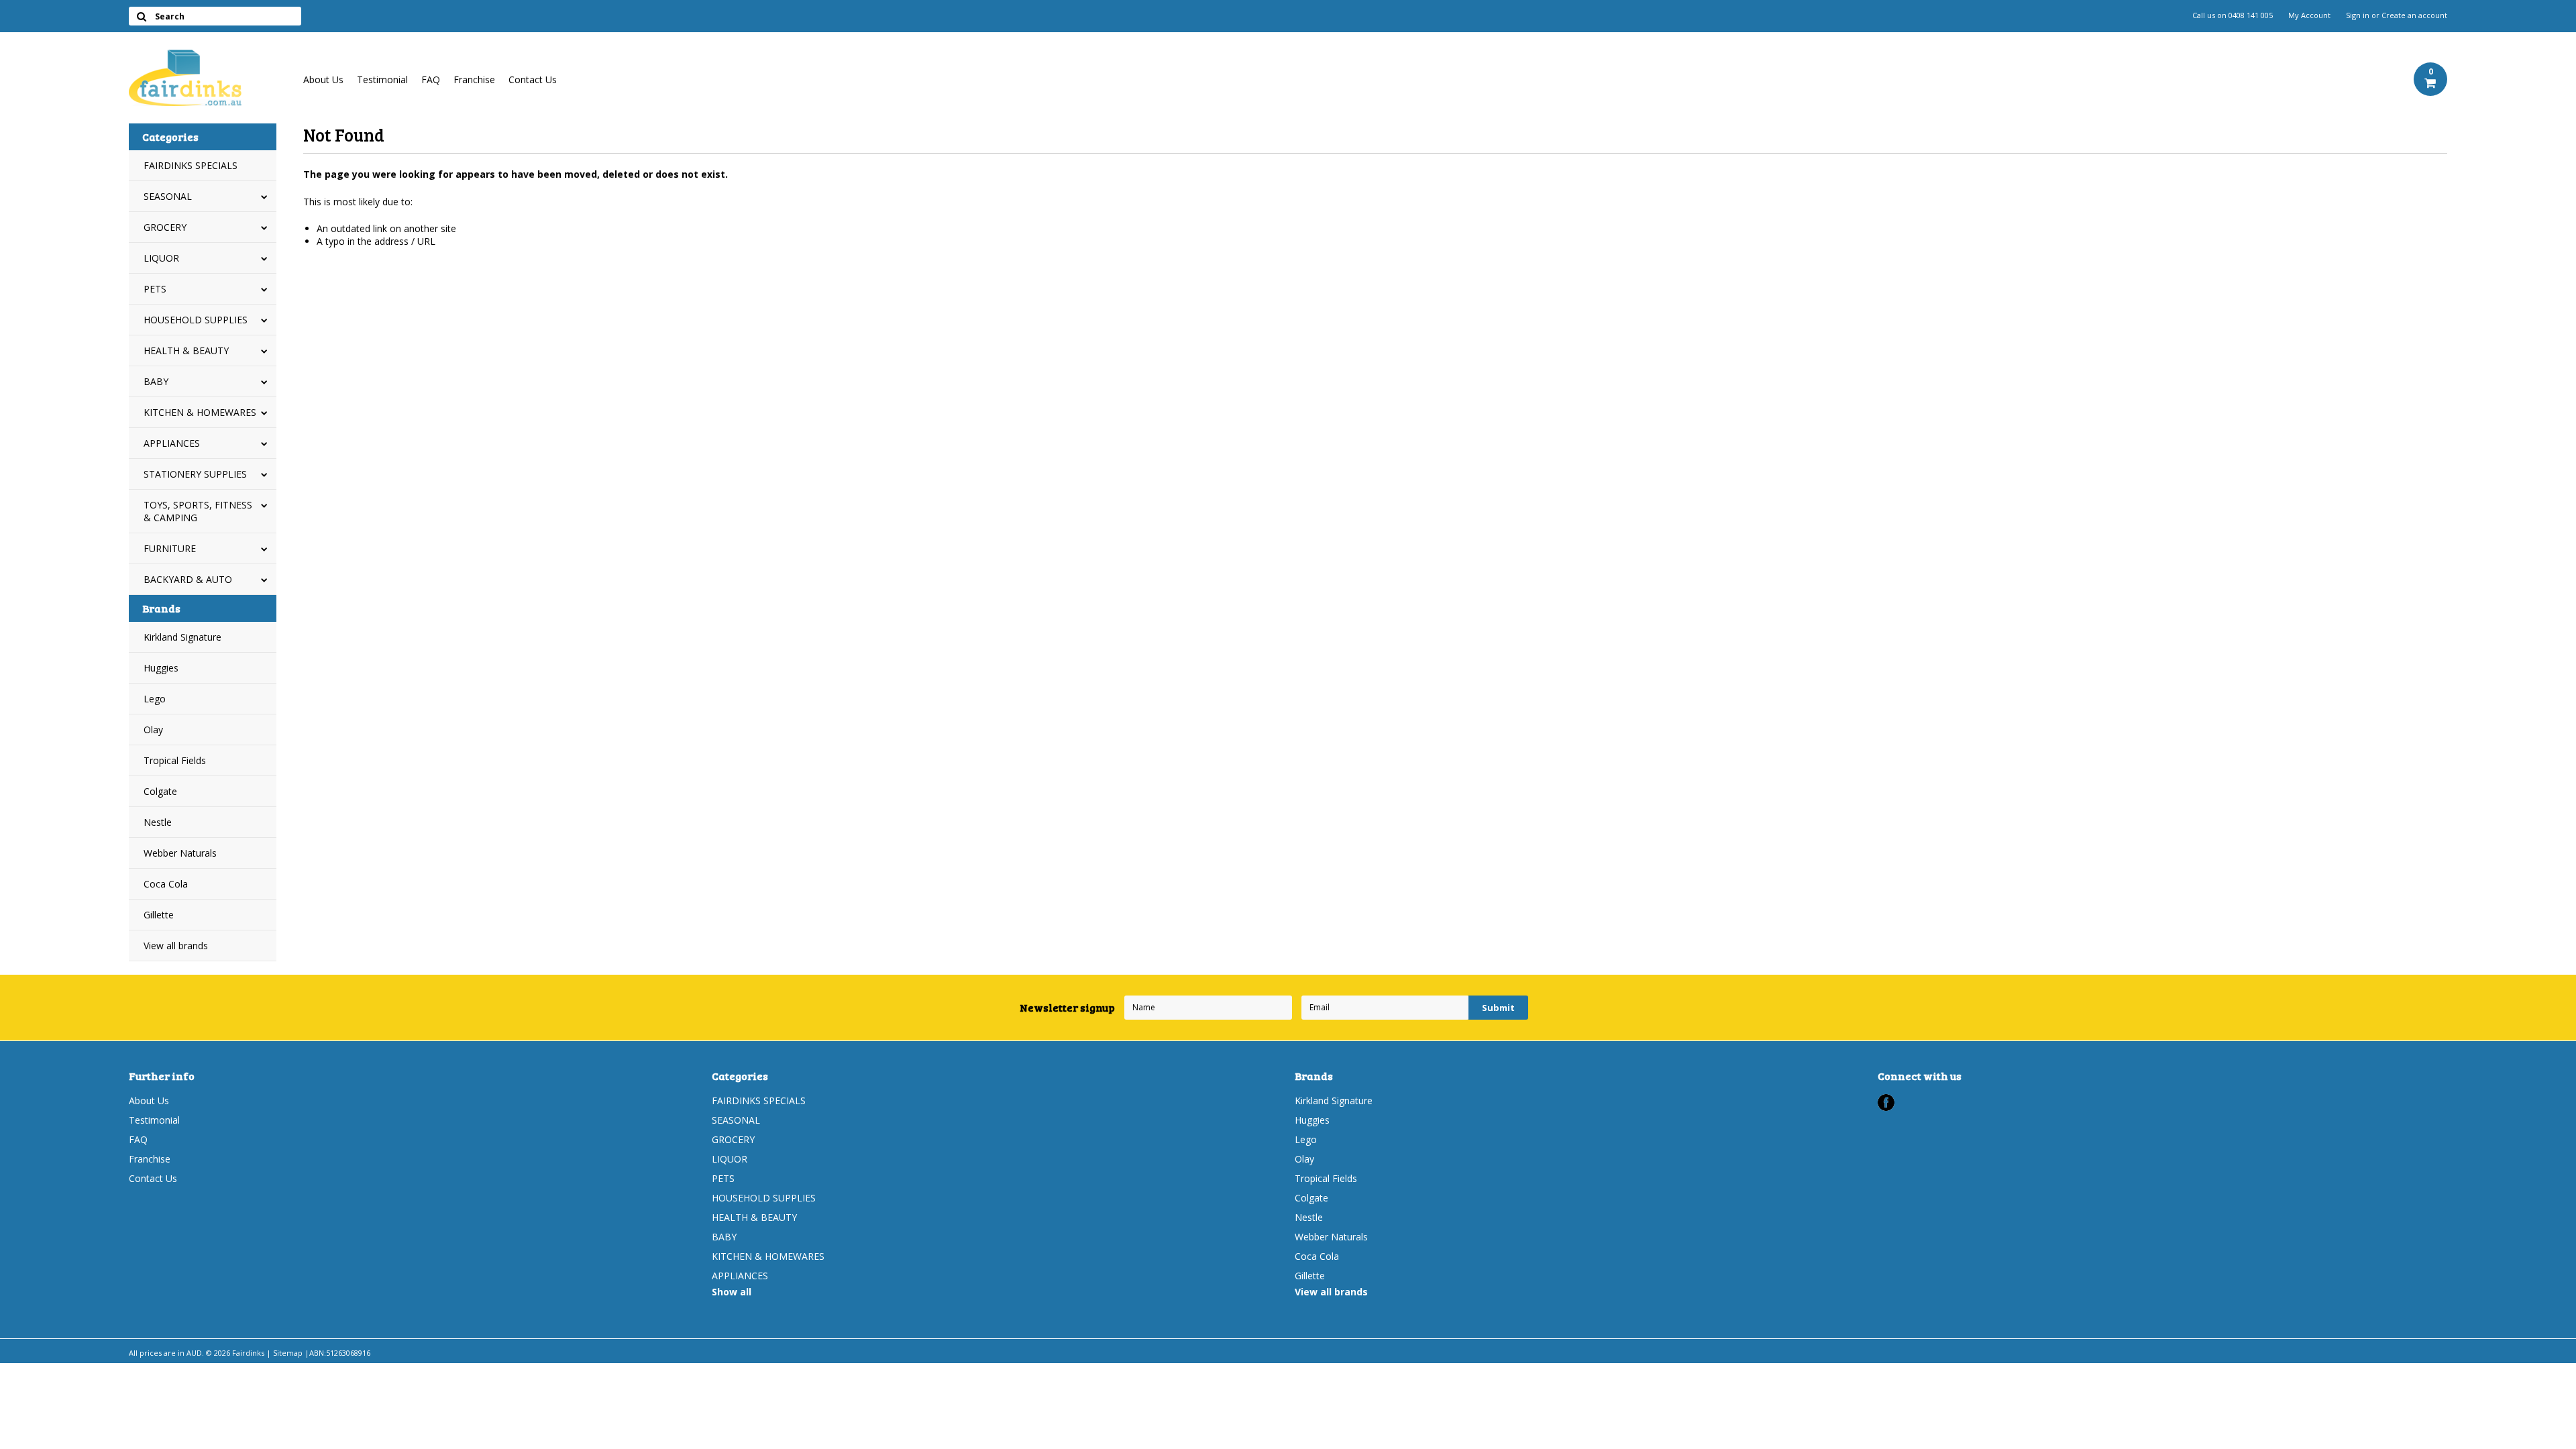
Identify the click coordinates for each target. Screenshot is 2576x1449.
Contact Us (533, 79)
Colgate (160, 791)
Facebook (1886, 1103)
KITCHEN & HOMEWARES (200, 412)
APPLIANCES (172, 443)
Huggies (161, 668)
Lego (155, 699)
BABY (156, 381)
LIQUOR (161, 258)
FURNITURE (170, 548)
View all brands (176, 946)
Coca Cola (166, 884)
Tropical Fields (175, 760)
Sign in (2358, 15)
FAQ (431, 79)
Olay (153, 730)
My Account (2309, 15)
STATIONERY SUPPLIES (195, 474)
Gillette (159, 915)
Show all (732, 1292)
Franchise (474, 79)
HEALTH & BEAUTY (186, 351)
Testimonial (382, 79)
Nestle (158, 822)
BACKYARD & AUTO (188, 579)
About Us (323, 79)
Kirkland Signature (182, 637)
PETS (155, 289)
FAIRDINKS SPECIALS (191, 165)
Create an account (2414, 15)
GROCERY (165, 227)
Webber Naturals (180, 853)
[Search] (141, 16)
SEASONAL (168, 196)
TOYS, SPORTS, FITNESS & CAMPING (198, 511)
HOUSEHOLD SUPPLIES (196, 320)
